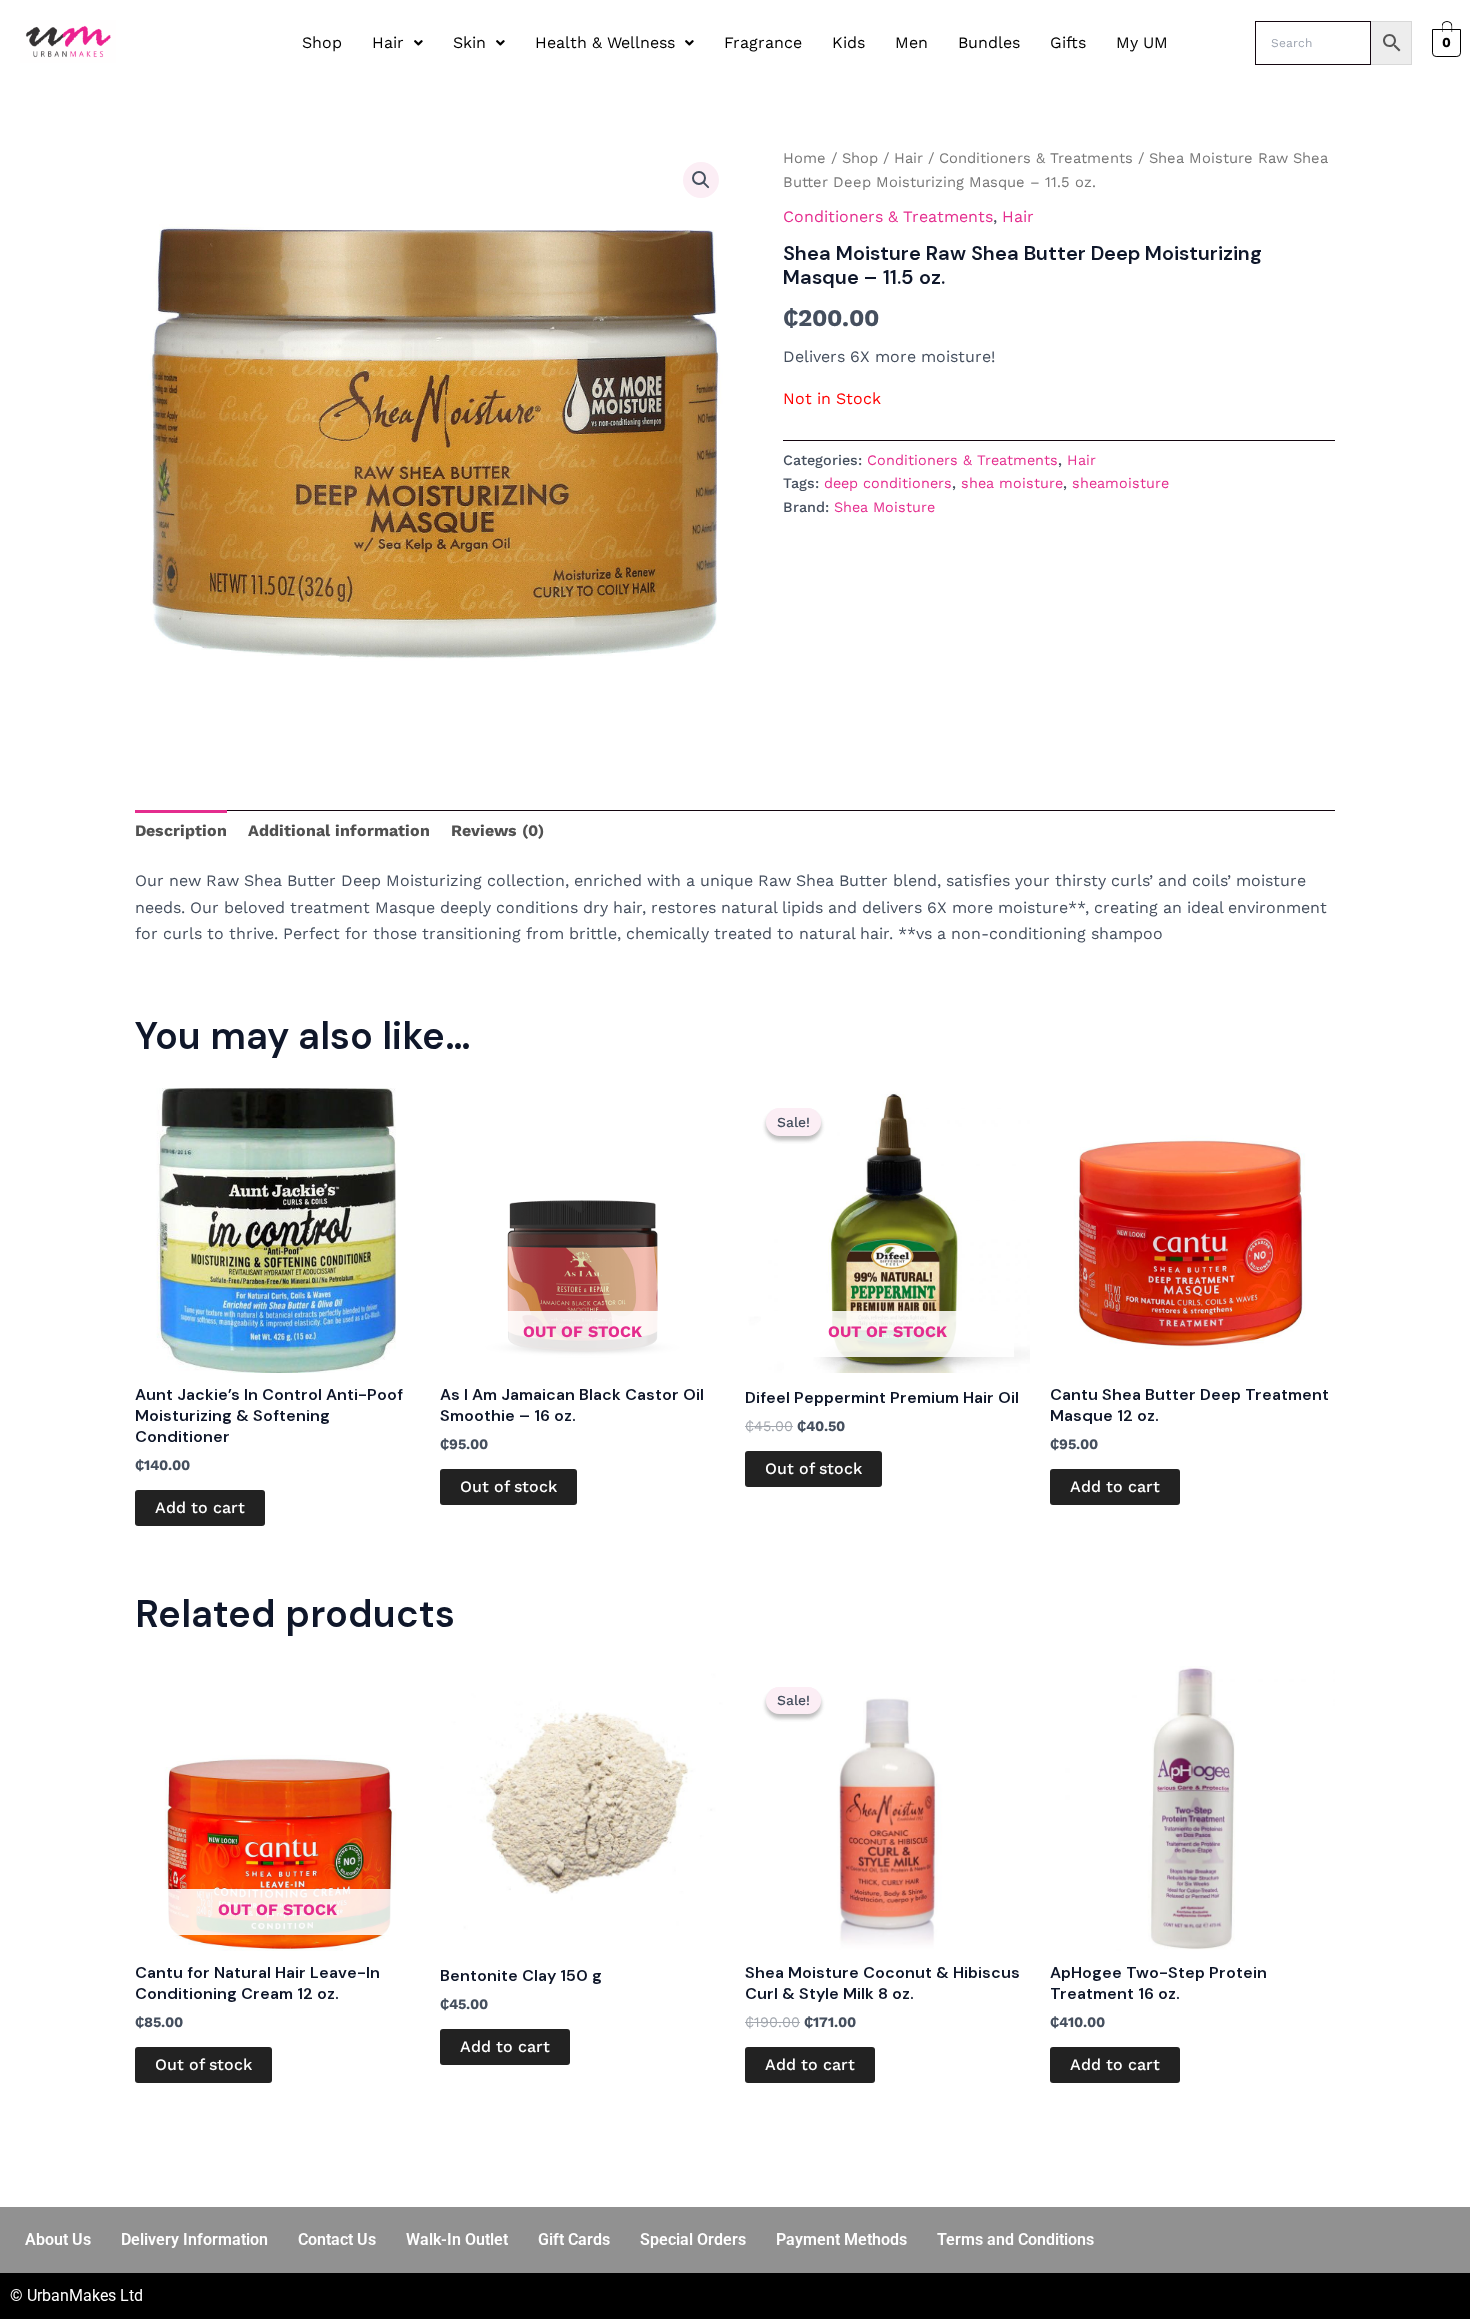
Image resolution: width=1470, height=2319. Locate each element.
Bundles (989, 42)
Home (804, 158)
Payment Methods (841, 2239)
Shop (322, 42)
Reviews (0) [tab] (497, 830)
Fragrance (763, 42)
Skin (469, 42)
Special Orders (693, 2239)
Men (911, 42)
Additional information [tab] (339, 830)
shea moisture (1012, 483)
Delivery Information (194, 2239)
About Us (58, 2239)
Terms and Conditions (1015, 2239)
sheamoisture (1120, 483)
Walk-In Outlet (457, 2239)
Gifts (1068, 42)
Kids (848, 42)
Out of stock (508, 1486)
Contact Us (337, 2239)
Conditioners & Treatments (1036, 158)
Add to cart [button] (200, 1507)
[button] (397, 43)
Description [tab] (181, 830)
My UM (1142, 42)
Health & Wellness (605, 42)
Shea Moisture (884, 507)
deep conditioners (888, 483)
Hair (388, 42)
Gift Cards (574, 2239)
